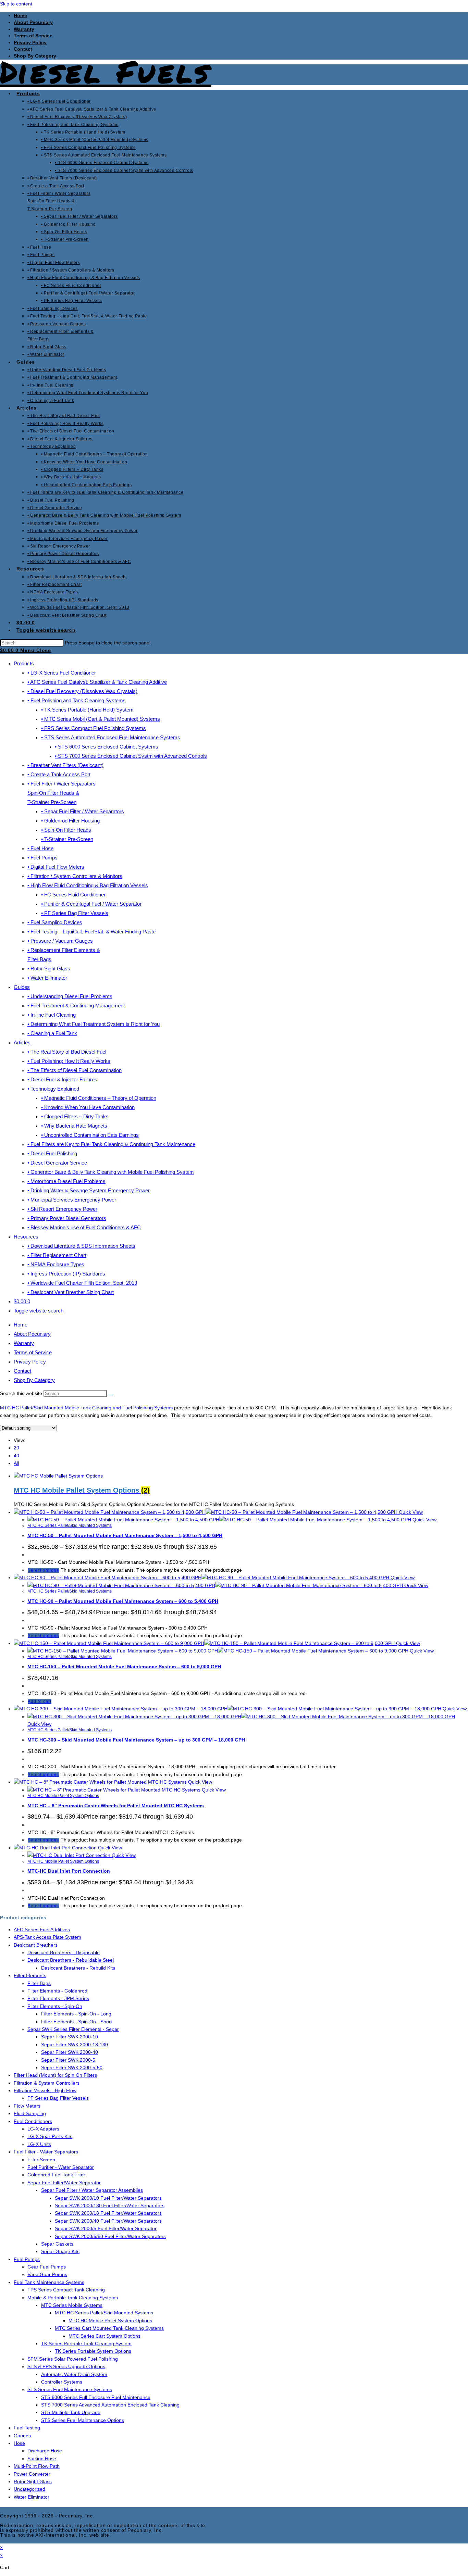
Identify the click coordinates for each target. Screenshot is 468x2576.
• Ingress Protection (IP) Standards (66, 1274)
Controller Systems (62, 2382)
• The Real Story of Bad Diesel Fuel (67, 1052)
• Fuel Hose (40, 848)
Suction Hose (42, 2459)
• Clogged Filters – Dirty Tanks (75, 1116)
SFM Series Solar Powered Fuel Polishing (73, 2359)
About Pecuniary (33, 22)
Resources (26, 1237)
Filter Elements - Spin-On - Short (77, 2022)
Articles (22, 1042)
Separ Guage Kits (60, 2251)
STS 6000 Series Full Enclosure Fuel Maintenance (96, 2397)
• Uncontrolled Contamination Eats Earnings (90, 1135)
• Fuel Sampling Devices (55, 922)
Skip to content (16, 4)
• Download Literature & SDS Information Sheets (81, 1246)
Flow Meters (27, 2106)
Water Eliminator (32, 2497)
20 (16, 1448)
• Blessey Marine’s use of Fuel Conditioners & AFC (84, 1227)
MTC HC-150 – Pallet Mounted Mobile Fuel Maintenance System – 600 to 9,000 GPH (124, 1667)
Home (20, 15)
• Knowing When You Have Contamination (88, 1107)
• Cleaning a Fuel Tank (52, 1033)
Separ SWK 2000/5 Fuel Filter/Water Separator (106, 2228)
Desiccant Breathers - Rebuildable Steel (71, 1960)
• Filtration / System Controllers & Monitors (75, 876)
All (16, 1463)
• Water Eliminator (47, 978)
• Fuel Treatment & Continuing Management (76, 1006)
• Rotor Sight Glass (49, 969)
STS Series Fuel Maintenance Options (83, 2420)
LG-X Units (39, 2144)
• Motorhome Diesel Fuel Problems (66, 1181)
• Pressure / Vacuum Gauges (60, 941)
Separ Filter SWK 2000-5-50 (72, 2068)
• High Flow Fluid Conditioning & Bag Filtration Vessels (88, 885)
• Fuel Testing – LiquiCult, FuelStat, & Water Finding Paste (91, 932)
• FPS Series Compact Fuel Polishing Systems (94, 728)
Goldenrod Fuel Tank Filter (56, 2175)
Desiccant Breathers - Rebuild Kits (78, 1968)
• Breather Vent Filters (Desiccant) (65, 765)
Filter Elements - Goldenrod (57, 1991)
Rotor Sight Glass (33, 2481)
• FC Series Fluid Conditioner (73, 895)
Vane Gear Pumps (47, 2274)
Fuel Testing (27, 2428)
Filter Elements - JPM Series (58, 1998)
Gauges (22, 2436)
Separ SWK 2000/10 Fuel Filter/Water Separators (108, 2198)
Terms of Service (33, 36)
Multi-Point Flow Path (37, 2466)
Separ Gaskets (57, 2244)
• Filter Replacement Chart (57, 1255)
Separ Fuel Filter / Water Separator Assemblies (92, 2190)
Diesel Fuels (106, 71)
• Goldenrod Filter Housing (70, 821)
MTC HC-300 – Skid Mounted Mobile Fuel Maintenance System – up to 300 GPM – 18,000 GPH (136, 1740)
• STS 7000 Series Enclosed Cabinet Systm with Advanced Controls (131, 756)
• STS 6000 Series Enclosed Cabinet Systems (107, 747)
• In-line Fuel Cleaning (52, 1015)
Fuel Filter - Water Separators (46, 2152)
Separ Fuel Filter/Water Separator (64, 2183)
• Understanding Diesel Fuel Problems (70, 996)
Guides (22, 987)
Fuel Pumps (27, 2259)
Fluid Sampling (30, 2113)
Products (24, 663)
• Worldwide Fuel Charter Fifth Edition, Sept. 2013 (82, 1283)
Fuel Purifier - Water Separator (61, 2167)
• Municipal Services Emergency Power (72, 1200)
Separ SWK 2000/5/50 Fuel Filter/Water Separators (110, 2236)
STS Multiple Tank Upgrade (71, 2412)
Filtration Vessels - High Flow (45, 2090)
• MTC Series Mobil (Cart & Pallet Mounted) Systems (101, 719)
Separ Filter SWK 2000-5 (68, 2060)
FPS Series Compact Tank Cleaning (66, 2290)
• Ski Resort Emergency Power (62, 1209)
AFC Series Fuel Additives (42, 1930)
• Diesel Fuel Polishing (52, 1153)
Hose (19, 2443)
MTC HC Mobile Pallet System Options (63, 1796)
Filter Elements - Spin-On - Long (76, 2014)
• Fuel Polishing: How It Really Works (69, 1061)
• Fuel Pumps (42, 858)
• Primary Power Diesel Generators (67, 1218)
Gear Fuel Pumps (47, 2267)
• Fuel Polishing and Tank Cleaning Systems (77, 700)
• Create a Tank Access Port (59, 774)
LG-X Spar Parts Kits (50, 2136)
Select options (43, 1570)
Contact (23, 49)
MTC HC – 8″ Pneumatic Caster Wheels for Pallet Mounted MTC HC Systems (116, 1806)
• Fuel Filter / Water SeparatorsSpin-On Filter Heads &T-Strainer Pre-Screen (61, 793)
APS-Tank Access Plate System (47, 1937)
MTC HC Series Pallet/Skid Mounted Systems (70, 1525)
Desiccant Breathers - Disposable (64, 1952)
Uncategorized (29, 2489)
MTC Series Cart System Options (104, 2336)
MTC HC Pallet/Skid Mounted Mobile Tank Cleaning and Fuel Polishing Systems (86, 1408)
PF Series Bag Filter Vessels (58, 2098)
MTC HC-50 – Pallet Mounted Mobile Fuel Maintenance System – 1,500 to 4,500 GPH (125, 1535)
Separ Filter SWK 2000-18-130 (75, 2045)
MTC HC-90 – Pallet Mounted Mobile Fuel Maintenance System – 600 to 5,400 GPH (123, 1601)
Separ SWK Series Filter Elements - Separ (73, 2029)
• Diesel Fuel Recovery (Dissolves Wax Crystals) (82, 691)
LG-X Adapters (43, 2129)
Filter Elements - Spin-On (55, 2006)
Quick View (410, 1512)
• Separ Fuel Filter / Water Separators (83, 811)
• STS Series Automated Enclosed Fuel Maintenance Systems (111, 737)
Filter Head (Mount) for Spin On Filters (55, 2075)
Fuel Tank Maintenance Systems (49, 2282)
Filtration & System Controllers (47, 2083)
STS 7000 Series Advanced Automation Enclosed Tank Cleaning (110, 2405)
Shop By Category (34, 1380)
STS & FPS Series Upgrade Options (66, 2366)
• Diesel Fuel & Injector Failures (62, 1079)
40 (16, 1456)
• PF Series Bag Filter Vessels (75, 913)
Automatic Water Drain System (74, 2374)
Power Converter (32, 2474)
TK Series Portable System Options (93, 2351)
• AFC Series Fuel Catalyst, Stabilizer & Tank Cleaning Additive (97, 682)
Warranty (24, 29)
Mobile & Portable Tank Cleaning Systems (73, 2298)
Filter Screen (41, 2160)
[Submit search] (111, 1395)
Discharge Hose (45, 2451)
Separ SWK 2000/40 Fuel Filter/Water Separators (108, 2221)
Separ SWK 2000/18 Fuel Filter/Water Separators (108, 2213)
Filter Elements (30, 1975)
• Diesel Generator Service (57, 1163)
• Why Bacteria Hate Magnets (74, 1126)
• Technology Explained (53, 1089)
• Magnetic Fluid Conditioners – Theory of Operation (99, 1098)
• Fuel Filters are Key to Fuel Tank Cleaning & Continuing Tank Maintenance (111, 1144)
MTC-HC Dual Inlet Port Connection (69, 1871)
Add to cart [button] (40, 1701)
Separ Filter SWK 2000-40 (70, 2052)
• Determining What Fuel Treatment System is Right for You (94, 1024)
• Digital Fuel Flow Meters (56, 867)
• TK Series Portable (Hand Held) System (87, 710)
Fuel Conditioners (33, 2121)
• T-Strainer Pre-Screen (67, 839)
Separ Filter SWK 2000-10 (70, 2037)
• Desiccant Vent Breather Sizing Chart (71, 1292)
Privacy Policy (30, 42)
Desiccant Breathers (36, 1945)
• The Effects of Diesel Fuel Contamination (75, 1070)
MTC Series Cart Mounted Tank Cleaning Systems (109, 2328)
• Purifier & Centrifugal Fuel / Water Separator (91, 904)
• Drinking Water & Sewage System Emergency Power (89, 1190)
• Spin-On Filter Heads (66, 830)
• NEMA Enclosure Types (56, 1264)
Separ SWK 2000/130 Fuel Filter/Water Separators (110, 2206)
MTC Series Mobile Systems (72, 2305)
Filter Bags (39, 1983)
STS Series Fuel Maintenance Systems (70, 2389)
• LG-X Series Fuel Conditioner (62, 673)
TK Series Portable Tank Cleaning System (86, 2343)
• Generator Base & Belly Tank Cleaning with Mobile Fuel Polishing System (111, 1172)
